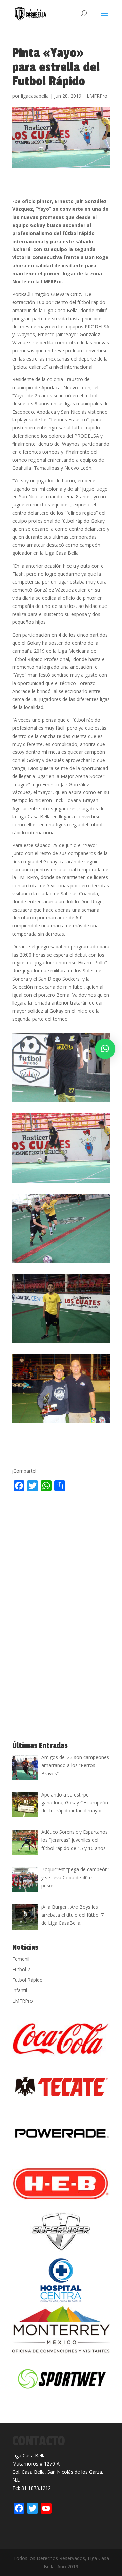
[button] (105, 1049)
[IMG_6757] (61, 1102)
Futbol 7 (21, 1969)
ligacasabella (35, 96)
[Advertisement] (61, 1559)
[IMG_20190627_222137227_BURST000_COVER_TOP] (61, 1343)
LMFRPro (97, 96)
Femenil (21, 1959)
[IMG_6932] (61, 1262)
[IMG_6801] (61, 1182)
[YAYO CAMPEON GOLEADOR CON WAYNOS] (61, 1423)
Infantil (20, 1990)
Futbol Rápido (27, 1980)
